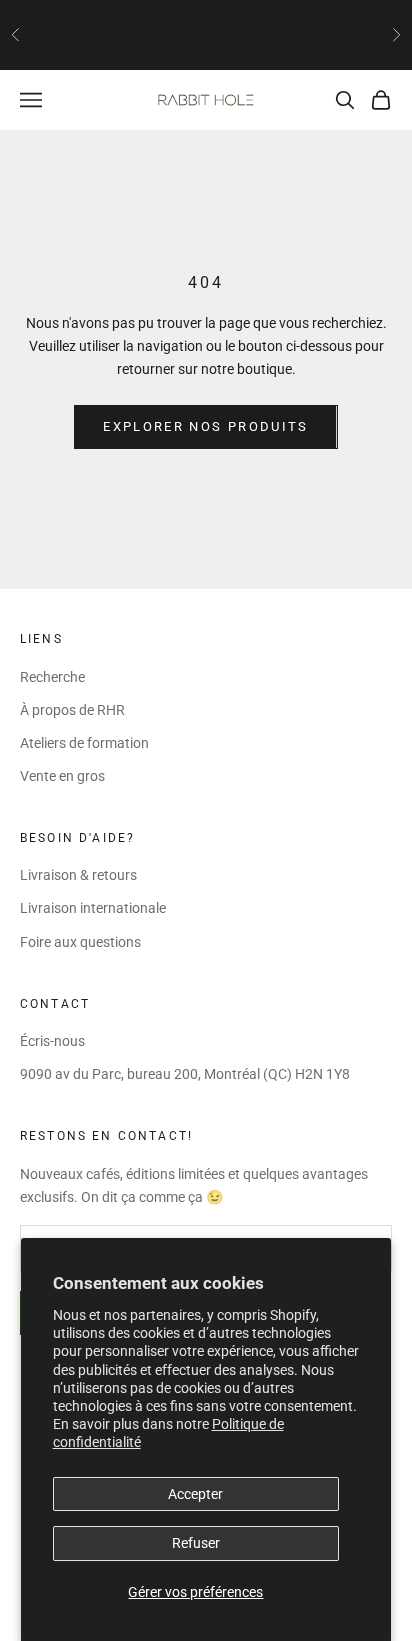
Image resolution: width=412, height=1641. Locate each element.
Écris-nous (52, 1041)
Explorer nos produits (205, 426)
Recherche (52, 677)
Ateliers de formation (84, 743)
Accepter (195, 1494)
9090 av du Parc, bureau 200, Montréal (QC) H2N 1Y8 (185, 1074)
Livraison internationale (93, 908)
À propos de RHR (72, 710)
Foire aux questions (80, 942)
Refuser (196, 1543)
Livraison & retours (78, 875)
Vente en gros (62, 776)
